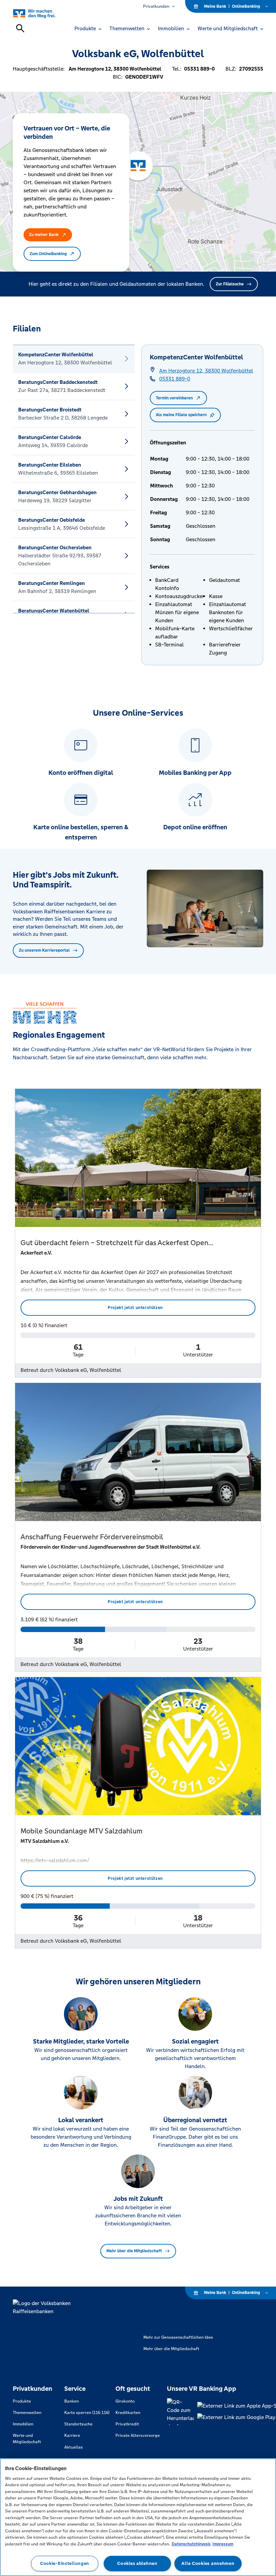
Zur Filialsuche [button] (230, 284)
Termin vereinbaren (174, 398)
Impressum (223, 2544)
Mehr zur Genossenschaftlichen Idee (178, 2337)
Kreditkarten (128, 2413)
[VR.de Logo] (42, 13)
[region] (138, 2517)
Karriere (72, 2435)
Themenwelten (27, 2413)
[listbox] (74, 479)
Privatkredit (127, 2424)
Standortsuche (78, 2424)
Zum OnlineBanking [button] (48, 254)
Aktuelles (74, 2447)
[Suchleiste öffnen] (20, 28)
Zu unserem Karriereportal (44, 950)
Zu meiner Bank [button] (44, 235)
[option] (74, 359)
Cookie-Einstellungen (65, 2563)
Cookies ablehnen (137, 2563)
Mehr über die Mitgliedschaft (134, 2251)
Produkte (22, 2401)
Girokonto (125, 2401)
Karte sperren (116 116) (87, 2413)
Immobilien (23, 2424)
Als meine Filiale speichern (181, 415)
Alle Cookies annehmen (208, 2563)
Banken (72, 2401)
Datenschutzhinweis (191, 2544)
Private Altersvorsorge (138, 2435)
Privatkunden (156, 6)
